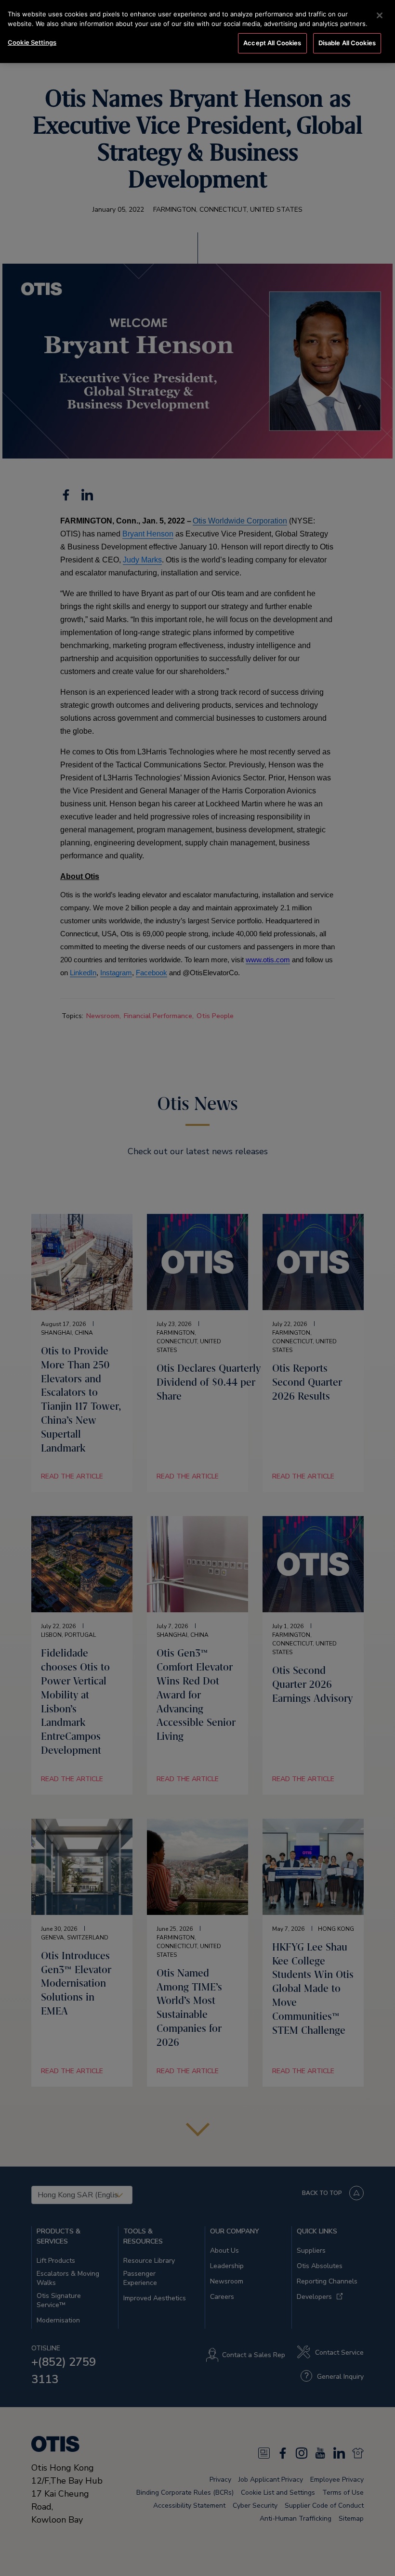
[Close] (380, 15)
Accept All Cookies (272, 43)
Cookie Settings (32, 42)
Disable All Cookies (347, 43)
